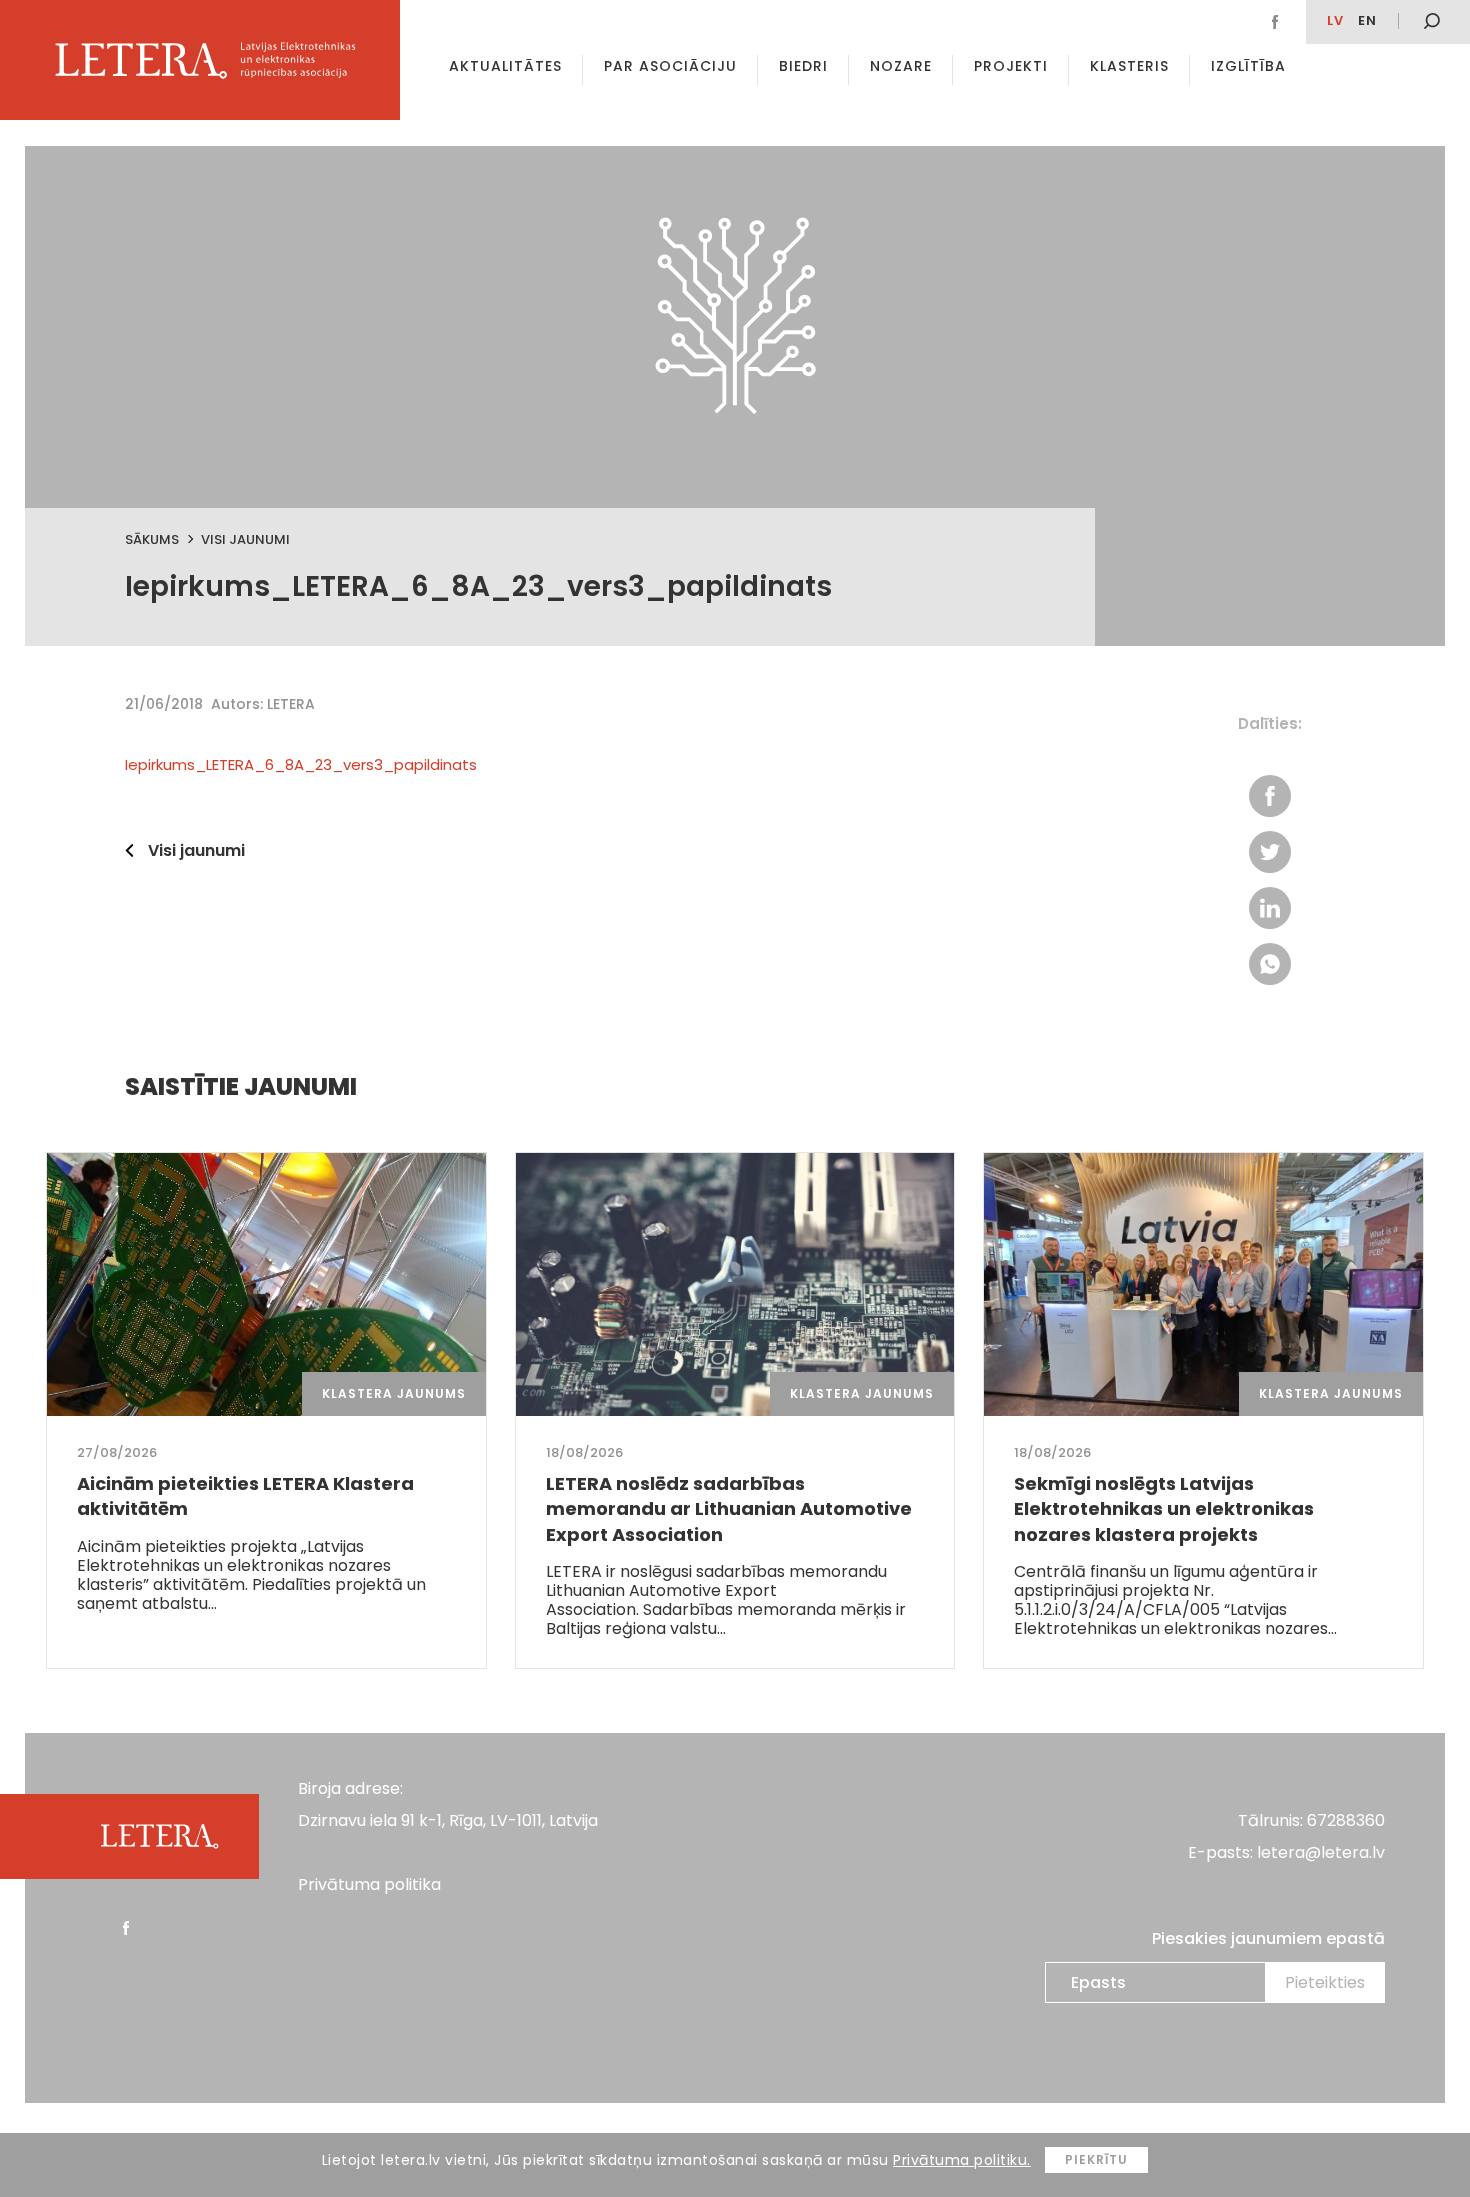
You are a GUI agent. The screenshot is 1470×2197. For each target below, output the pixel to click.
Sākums (152, 539)
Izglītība (1248, 66)
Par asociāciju (670, 66)
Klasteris (1129, 66)
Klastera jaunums (394, 1393)
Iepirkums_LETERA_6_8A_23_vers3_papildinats (301, 764)
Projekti (1011, 66)
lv (1335, 20)
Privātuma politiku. (962, 2160)
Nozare (901, 66)
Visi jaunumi (245, 539)
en (1367, 20)
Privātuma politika (369, 1884)
